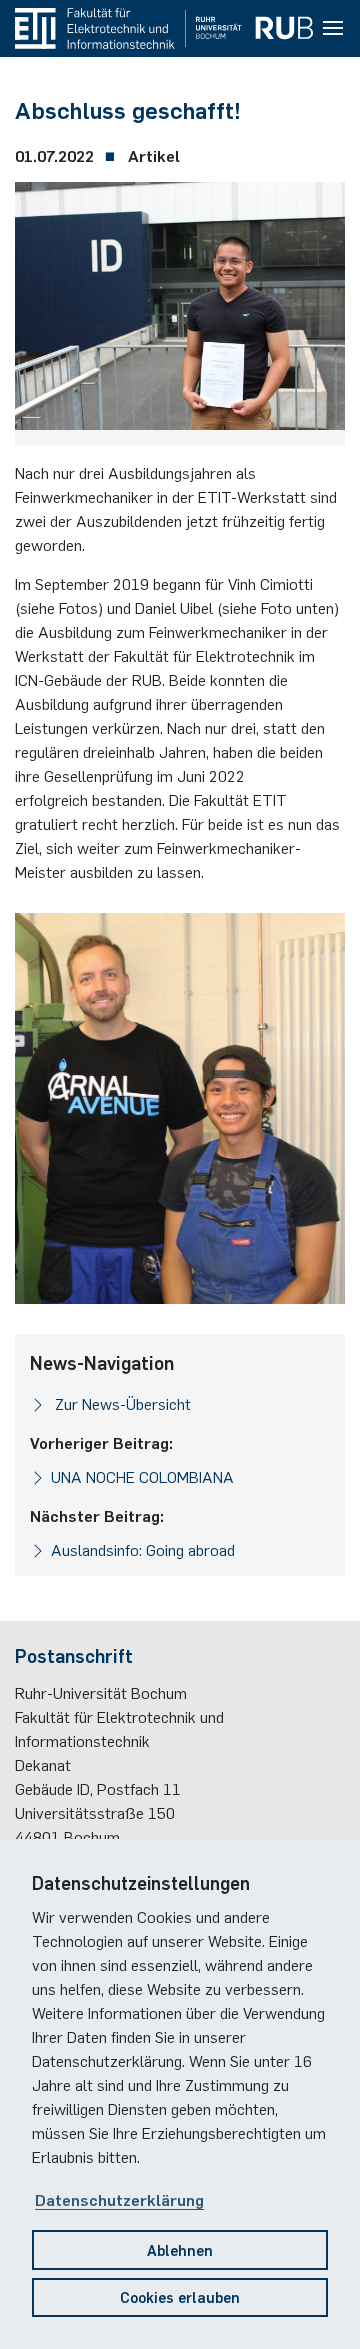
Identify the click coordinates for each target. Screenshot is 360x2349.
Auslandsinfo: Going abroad (143, 1549)
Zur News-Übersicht (121, 1403)
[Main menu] (333, 29)
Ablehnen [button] (180, 2249)
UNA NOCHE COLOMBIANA (142, 1476)
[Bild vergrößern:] (180, 311)
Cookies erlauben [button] (180, 2296)
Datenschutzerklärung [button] (119, 2199)
